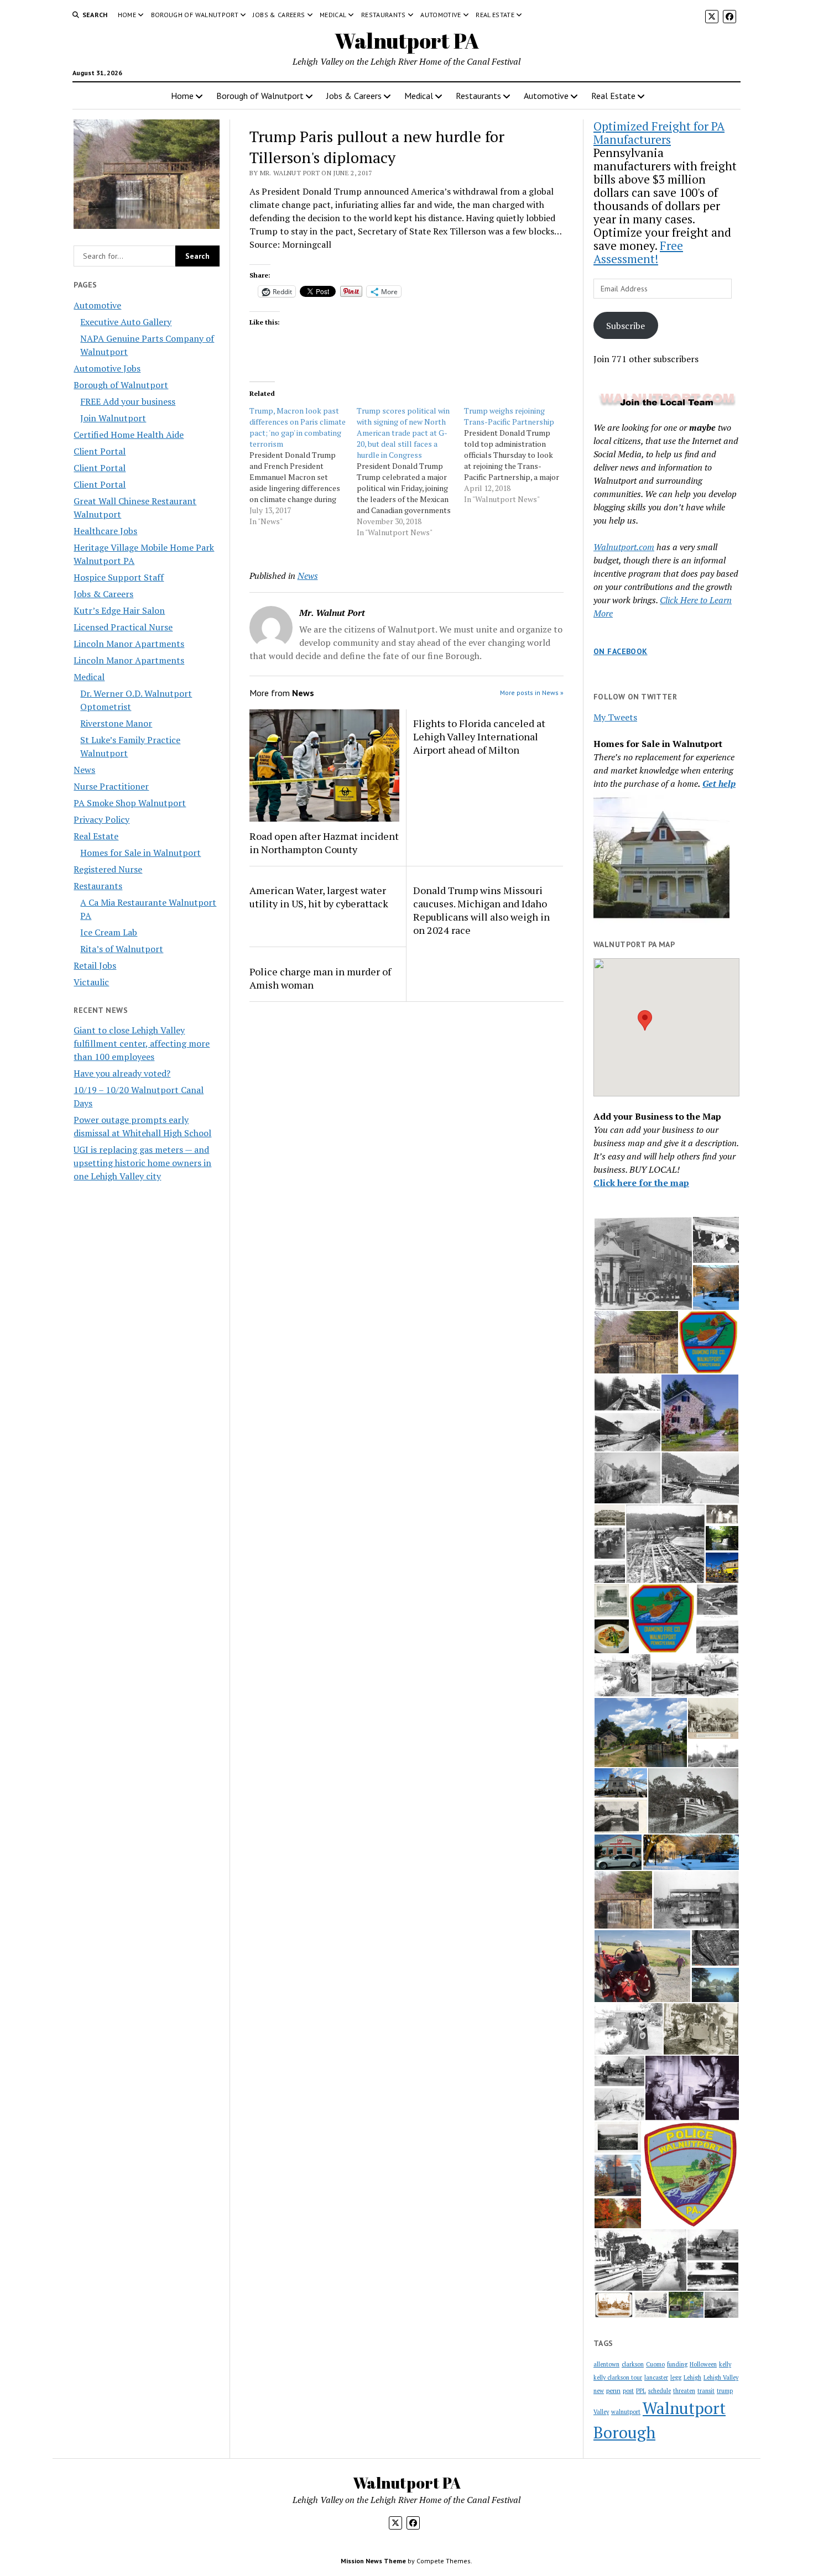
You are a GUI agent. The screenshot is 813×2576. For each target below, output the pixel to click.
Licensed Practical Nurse (123, 627)
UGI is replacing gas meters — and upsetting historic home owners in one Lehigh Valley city (142, 1163)
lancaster (656, 2378)
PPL (641, 2391)
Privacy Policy (101, 819)
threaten (684, 2391)
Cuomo (655, 2364)
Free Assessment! (638, 252)
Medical (333, 15)
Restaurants (384, 15)
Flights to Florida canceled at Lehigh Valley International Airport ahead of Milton (479, 736)
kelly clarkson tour (618, 2378)
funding (677, 2364)
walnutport (626, 2412)
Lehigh (692, 2378)
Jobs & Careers (279, 15)
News (84, 770)
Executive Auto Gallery (126, 322)
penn (613, 2390)
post (628, 2391)
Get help (719, 783)
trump (725, 2391)
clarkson (633, 2364)
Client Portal (100, 451)
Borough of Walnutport (195, 15)
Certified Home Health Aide (129, 435)
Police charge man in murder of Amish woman (320, 978)
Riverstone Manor (116, 723)
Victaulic (91, 982)
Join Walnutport (113, 418)
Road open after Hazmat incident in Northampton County (324, 843)
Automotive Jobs (107, 368)
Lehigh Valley (721, 2378)
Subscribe (626, 326)
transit (706, 2391)
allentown (606, 2364)
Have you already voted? (122, 1073)
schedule (660, 2391)
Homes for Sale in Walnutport (140, 853)
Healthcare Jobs (105, 531)
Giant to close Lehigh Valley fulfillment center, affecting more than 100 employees (142, 1043)
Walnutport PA (407, 41)
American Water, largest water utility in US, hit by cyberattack (319, 897)
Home (127, 15)
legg (676, 2378)
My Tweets (615, 717)
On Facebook (621, 651)
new (599, 2391)
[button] (645, 1020)
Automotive (441, 15)
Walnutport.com (624, 547)
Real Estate (495, 15)
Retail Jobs (95, 965)
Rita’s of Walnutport (122, 949)
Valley (601, 2412)
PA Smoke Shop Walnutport (130, 803)
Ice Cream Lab (109, 932)
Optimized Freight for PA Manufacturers (659, 133)
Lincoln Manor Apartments (129, 644)
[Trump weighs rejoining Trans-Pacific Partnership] (518, 455)
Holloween (703, 2364)
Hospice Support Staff (119, 577)
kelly (725, 2364)
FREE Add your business (128, 401)
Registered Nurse (108, 869)
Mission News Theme (373, 2561)
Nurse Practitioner (111, 786)
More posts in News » (532, 693)
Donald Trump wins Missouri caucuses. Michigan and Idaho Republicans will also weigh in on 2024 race (481, 910)
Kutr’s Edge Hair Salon (119, 610)
